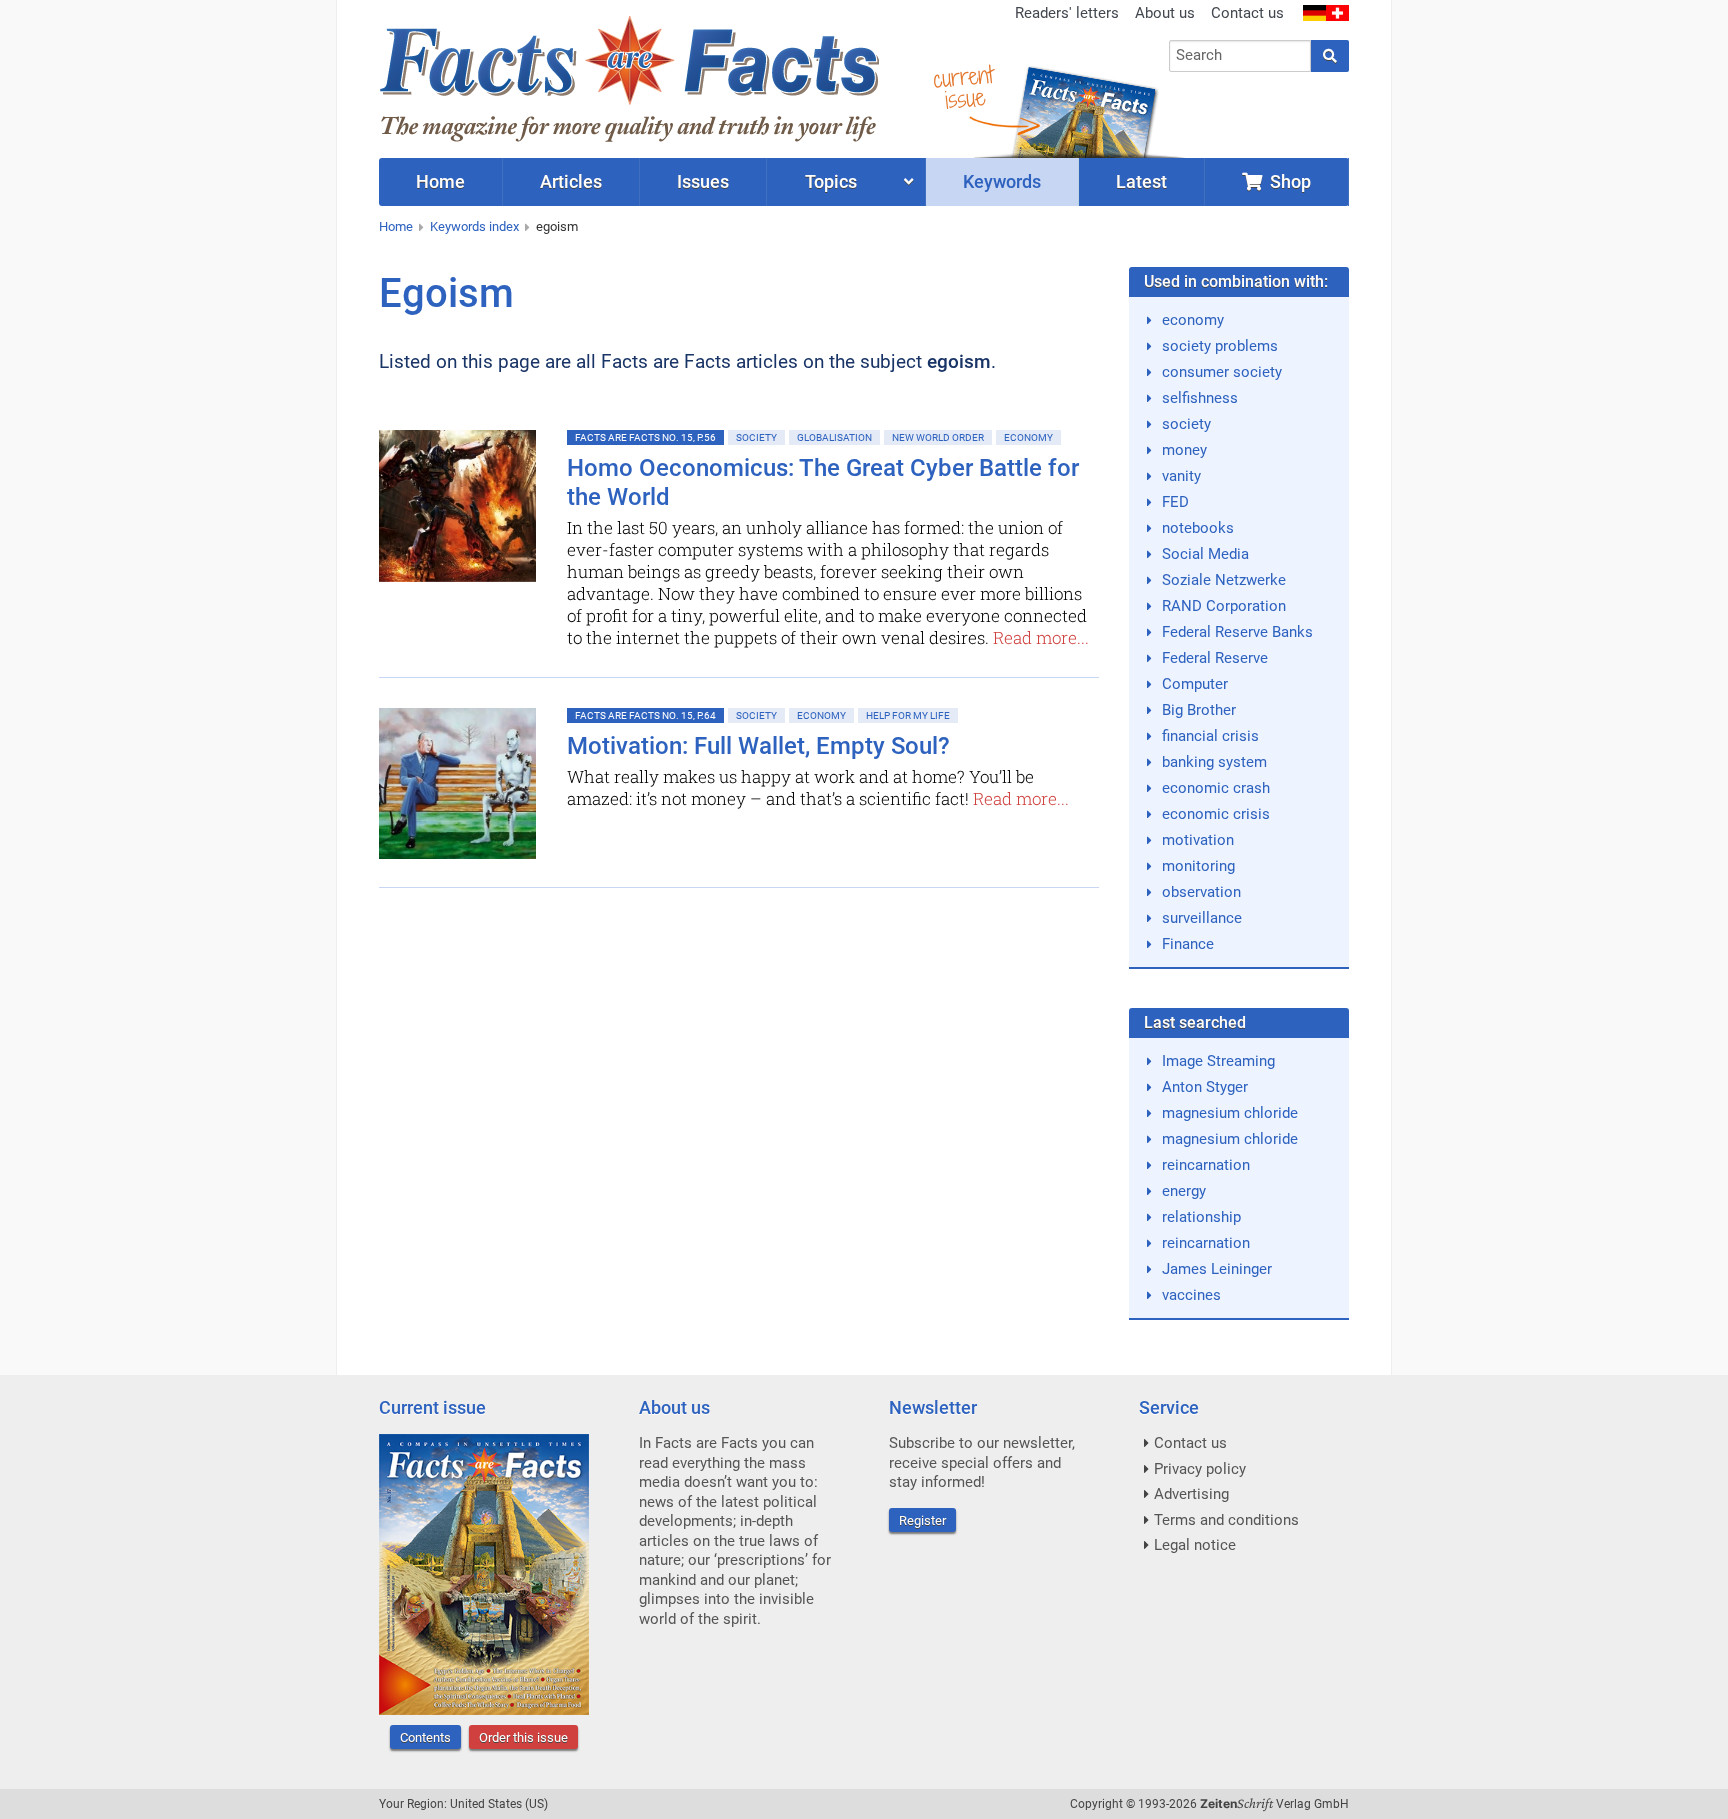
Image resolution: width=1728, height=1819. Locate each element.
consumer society (1222, 372)
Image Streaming (1218, 1061)
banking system (1214, 762)
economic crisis (1216, 814)
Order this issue (523, 1737)
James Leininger (1217, 1269)
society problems (1220, 346)
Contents (425, 1737)
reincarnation (1206, 1165)
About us (1165, 13)
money (1184, 450)
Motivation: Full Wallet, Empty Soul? (758, 746)
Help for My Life (908, 715)
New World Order (938, 437)
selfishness (1200, 398)
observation (1201, 892)
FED (1175, 502)
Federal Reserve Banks (1237, 632)
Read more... (1041, 637)
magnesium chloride (1230, 1113)
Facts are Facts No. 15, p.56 (645, 437)
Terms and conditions (1226, 1520)
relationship (1201, 1217)
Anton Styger (1205, 1087)
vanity (1181, 476)
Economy (1028, 437)
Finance (1188, 944)
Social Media (1205, 554)
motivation (1198, 840)
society (1186, 424)
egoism (557, 226)
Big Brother (1199, 710)
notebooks (1198, 528)
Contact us (1247, 13)
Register (922, 1520)
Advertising (1191, 1494)
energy (1184, 1191)
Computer (1195, 684)
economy (1193, 320)
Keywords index (474, 226)
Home (396, 226)
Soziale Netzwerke (1224, 580)
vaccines (1191, 1295)
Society (756, 437)
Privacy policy (1200, 1469)
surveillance (1202, 918)
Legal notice (1195, 1545)
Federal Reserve (1215, 658)
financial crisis (1210, 736)
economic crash (1216, 788)
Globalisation (834, 437)
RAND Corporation (1224, 606)
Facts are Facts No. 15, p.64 (645, 715)
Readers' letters (1067, 13)
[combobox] (1240, 56)
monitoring (1198, 866)
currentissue (963, 87)
